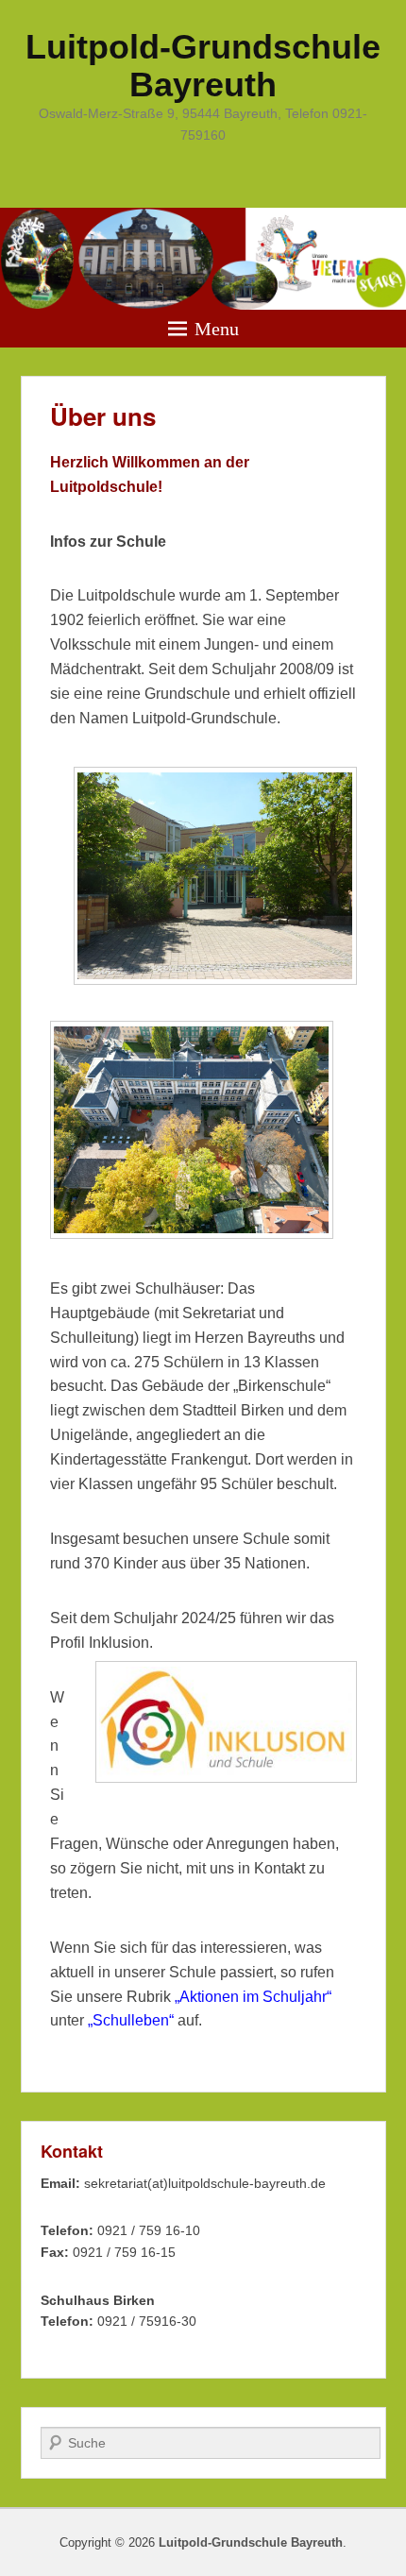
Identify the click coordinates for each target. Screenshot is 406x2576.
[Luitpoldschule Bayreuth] (203, 259)
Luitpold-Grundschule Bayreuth (203, 66)
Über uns (103, 416)
